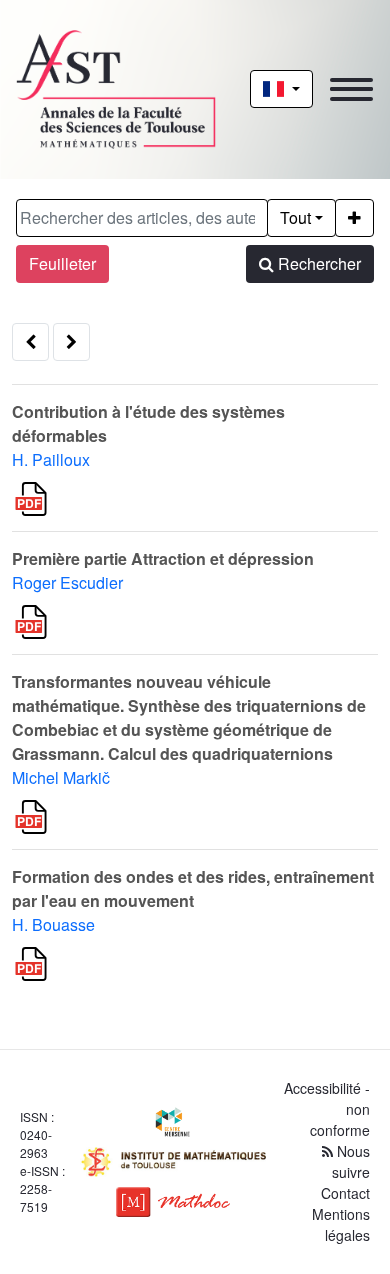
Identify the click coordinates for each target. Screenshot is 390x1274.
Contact (345, 1193)
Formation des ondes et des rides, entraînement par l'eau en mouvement (193, 888)
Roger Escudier (67, 582)
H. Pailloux (51, 459)
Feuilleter (62, 263)
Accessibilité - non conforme (327, 1109)
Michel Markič (61, 777)
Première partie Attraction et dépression (163, 558)
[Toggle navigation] (351, 89)
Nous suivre (351, 1161)
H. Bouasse (53, 924)
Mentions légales (341, 1224)
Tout (295, 217)
